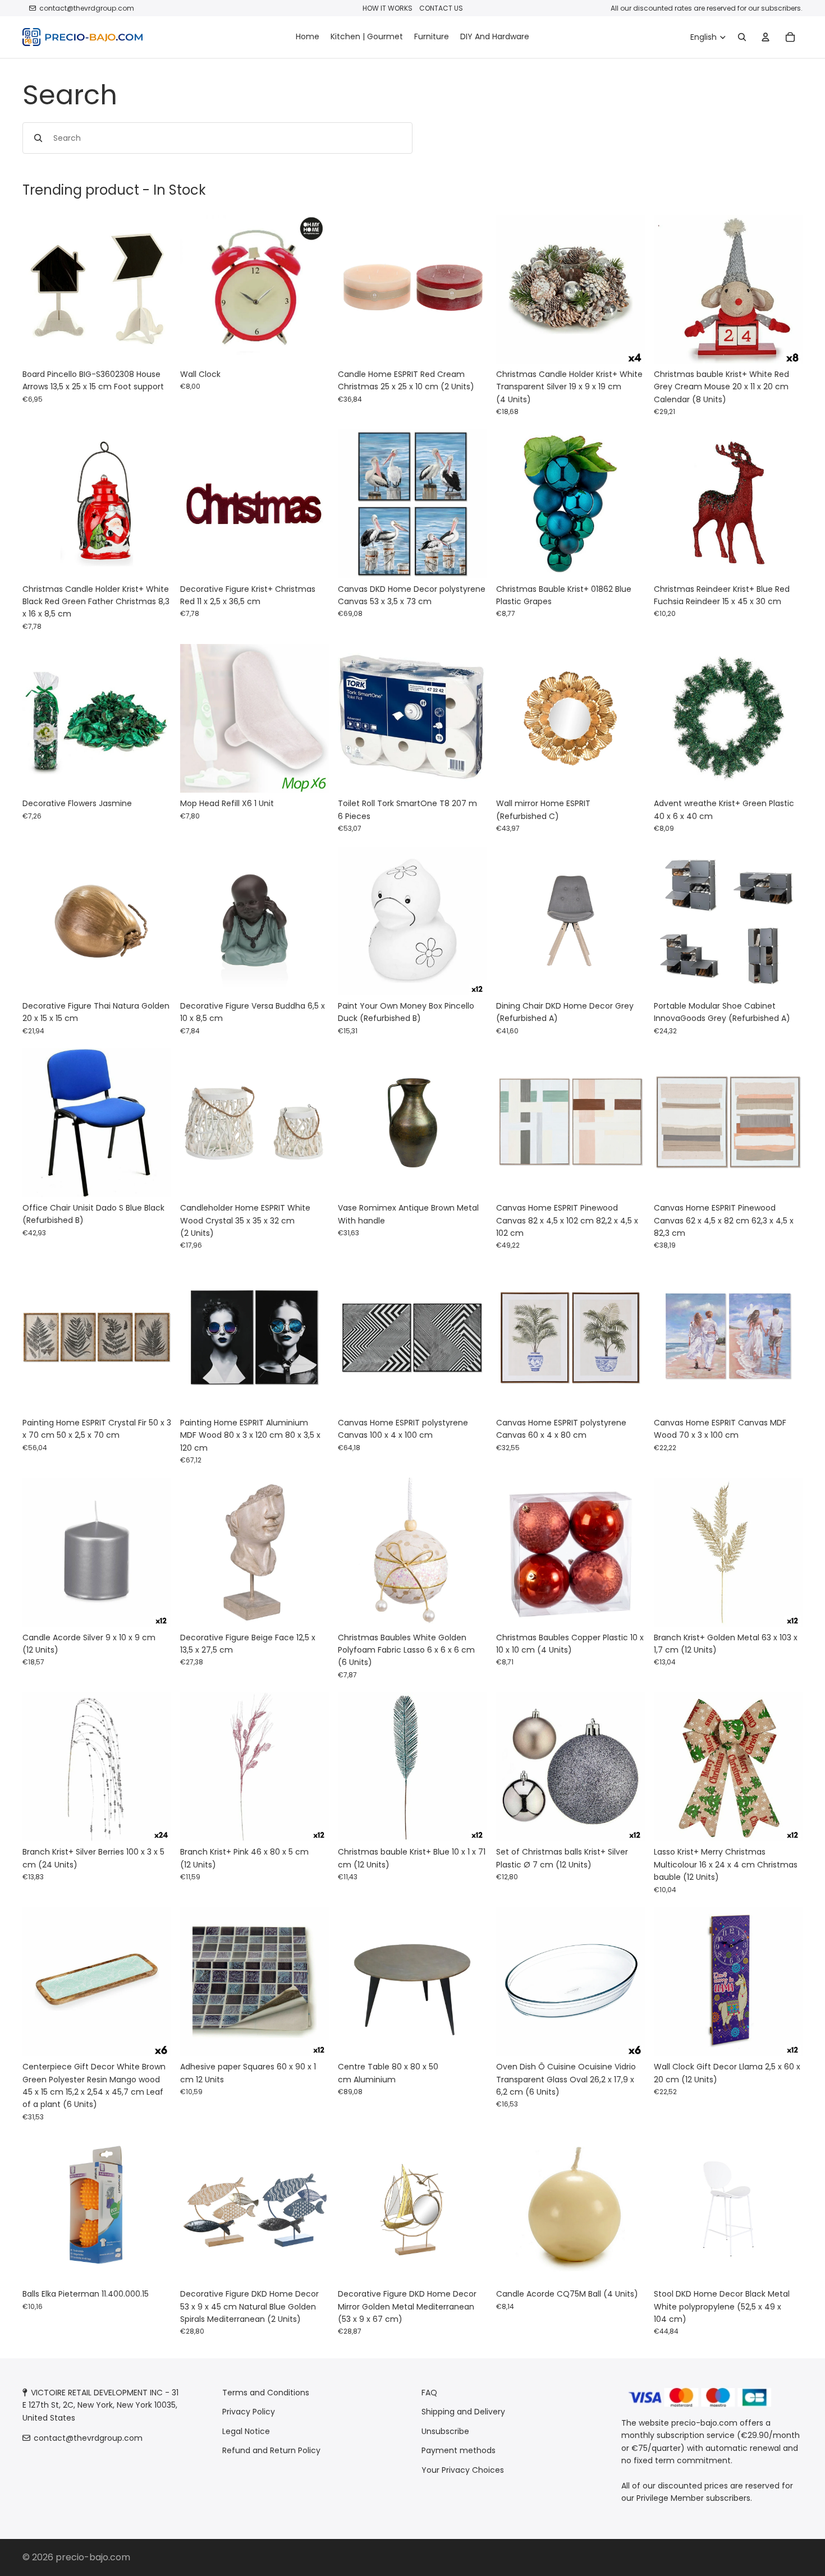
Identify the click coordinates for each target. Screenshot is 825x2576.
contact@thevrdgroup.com (87, 8)
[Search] (742, 37)
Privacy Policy (249, 2412)
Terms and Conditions (266, 2393)
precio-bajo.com (93, 2557)
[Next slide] (470, 289)
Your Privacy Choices (463, 2469)
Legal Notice (246, 2431)
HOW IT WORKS (388, 8)
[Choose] (312, 346)
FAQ (429, 2393)
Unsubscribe (445, 2431)
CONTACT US (441, 8)
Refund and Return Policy (271, 2450)
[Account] (766, 37)
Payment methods (459, 2450)
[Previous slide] (355, 289)
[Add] (154, 346)
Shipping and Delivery (463, 2412)
